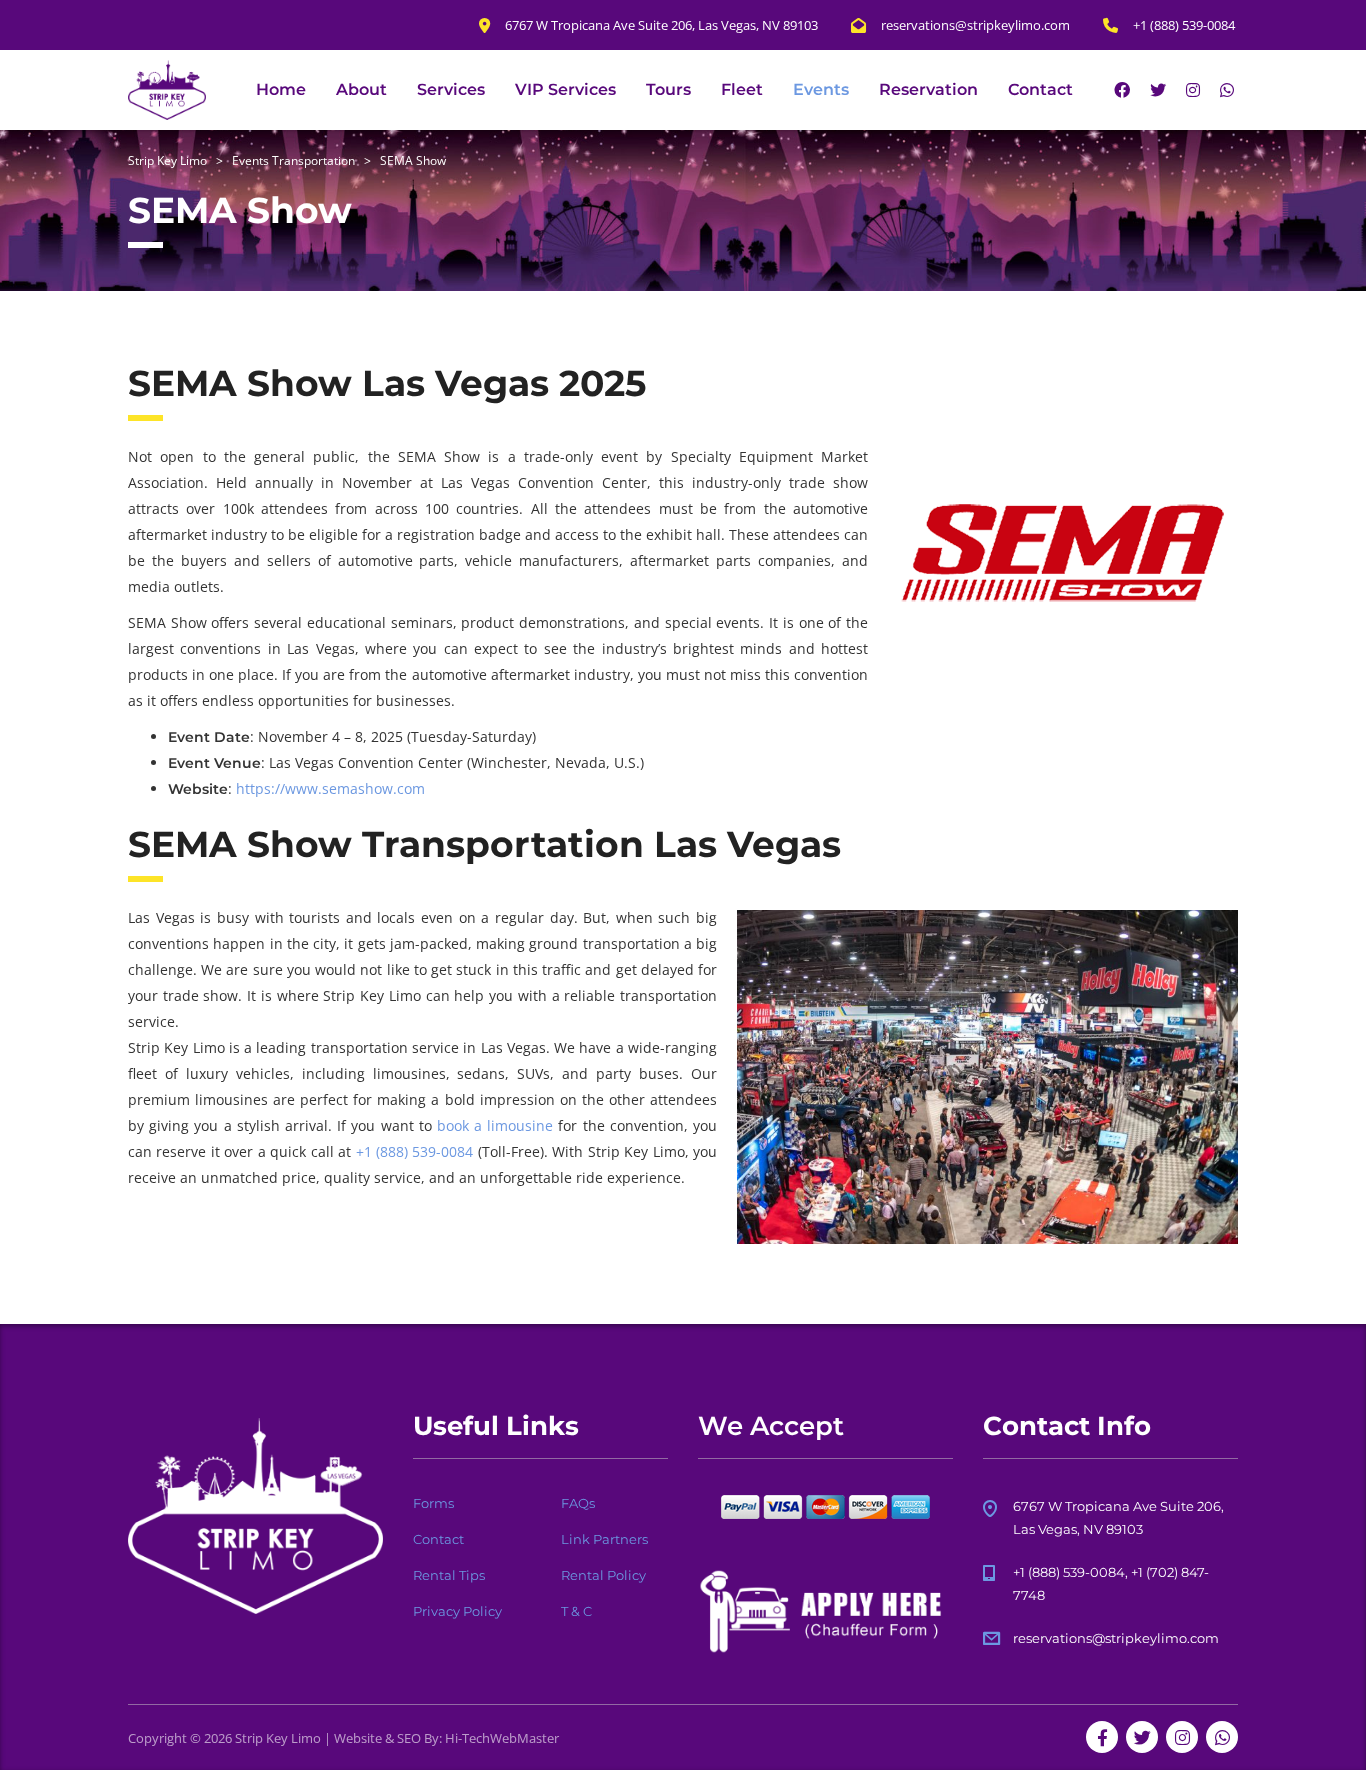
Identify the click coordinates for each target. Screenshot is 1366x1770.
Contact (1040, 89)
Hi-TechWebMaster (502, 1738)
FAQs (578, 1503)
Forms (433, 1503)
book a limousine (495, 1125)
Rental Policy (603, 1575)
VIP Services (565, 89)
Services (451, 89)
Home (281, 89)
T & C (576, 1611)
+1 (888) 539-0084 (415, 1151)
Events (821, 89)
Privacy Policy (457, 1611)
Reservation (928, 89)
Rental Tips (449, 1575)
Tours (668, 89)
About (361, 89)
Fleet (742, 89)
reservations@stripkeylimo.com (1116, 1638)
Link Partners (604, 1539)
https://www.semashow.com (330, 788)
